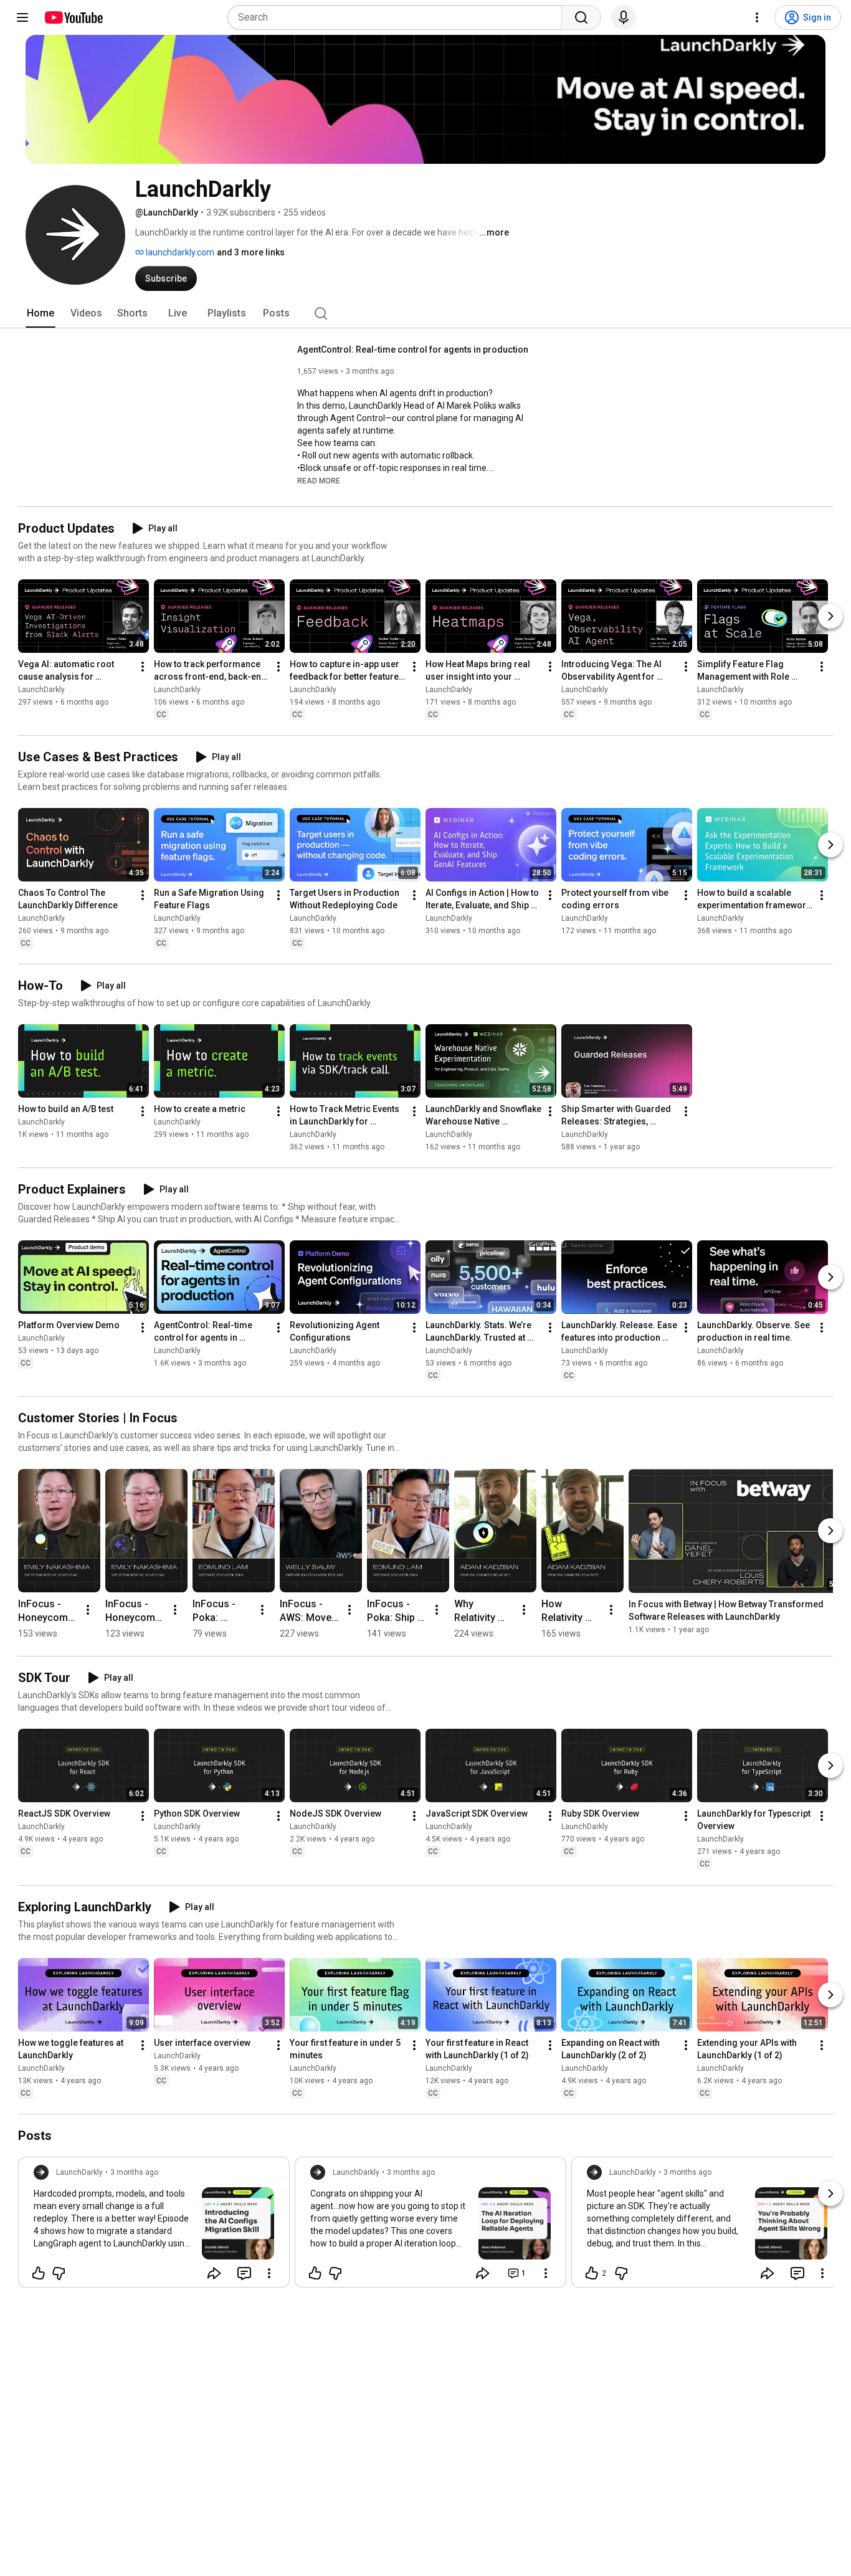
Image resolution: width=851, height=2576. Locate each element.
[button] (319, 480)
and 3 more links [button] (251, 252)
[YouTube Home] (73, 17)
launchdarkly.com (179, 252)
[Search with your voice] (624, 17)
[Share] (214, 2273)
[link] (154, 2226)
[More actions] (143, 667)
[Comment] (244, 2273)
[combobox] (398, 17)
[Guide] (22, 17)
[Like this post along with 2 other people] (592, 2273)
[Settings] (757, 17)
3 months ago (134, 2172)
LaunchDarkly (41, 690)
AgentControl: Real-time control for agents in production (413, 349)
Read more (319, 481)
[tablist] (425, 313)
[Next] (830, 616)
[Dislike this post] (59, 2273)
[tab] (40, 313)
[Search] (581, 17)
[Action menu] (269, 2273)
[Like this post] (39, 2273)
